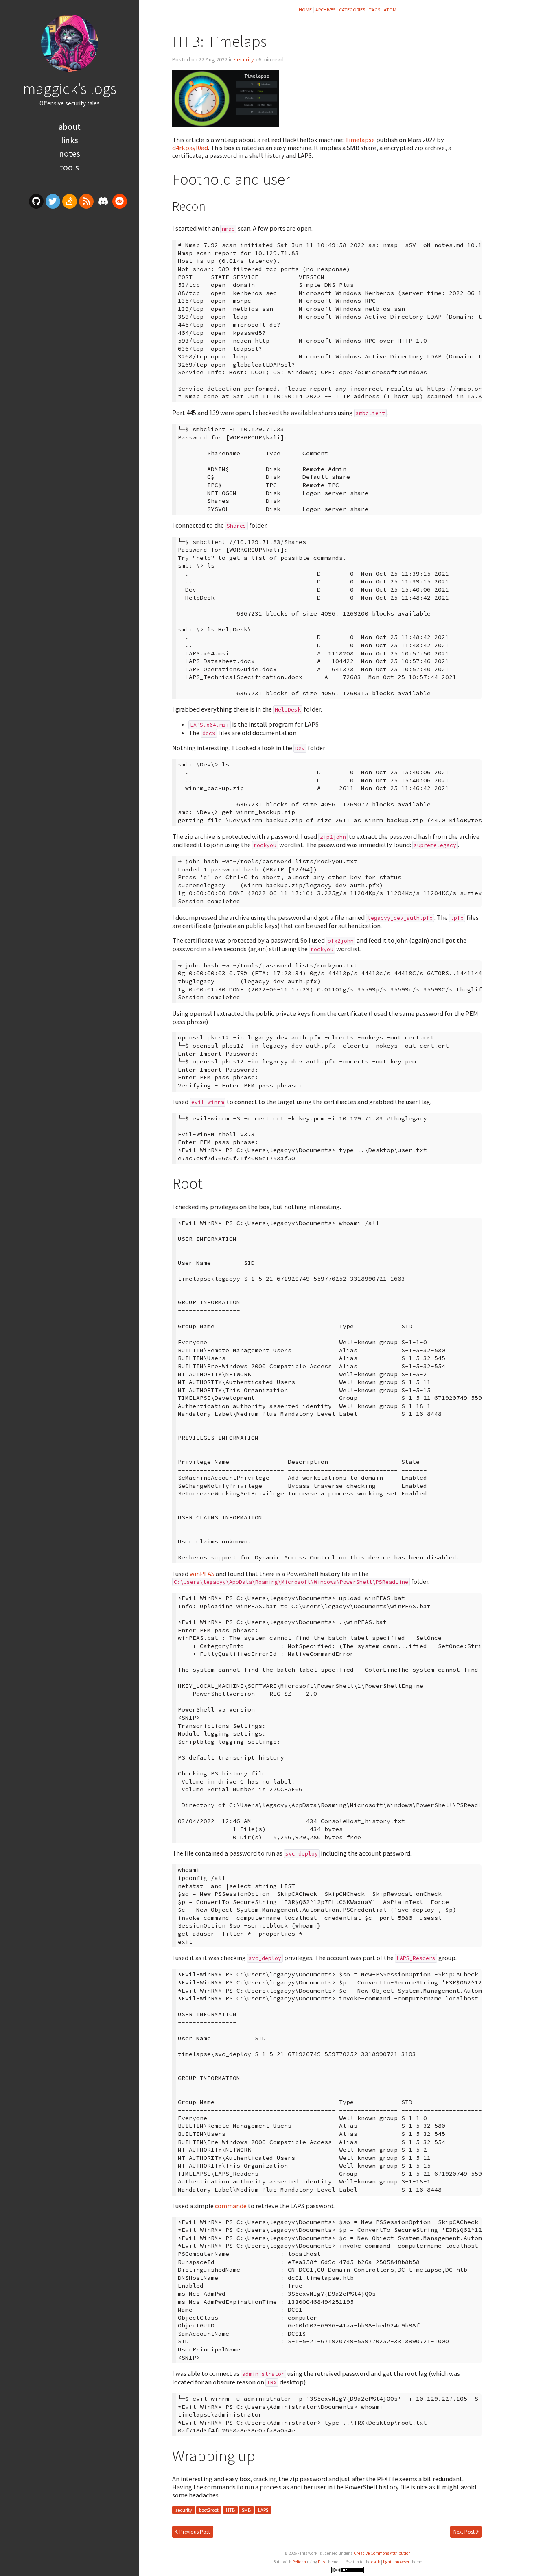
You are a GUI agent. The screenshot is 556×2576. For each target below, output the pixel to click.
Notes (70, 154)
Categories (352, 10)
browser (402, 2562)
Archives (325, 10)
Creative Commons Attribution (382, 2553)
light (387, 2562)
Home (305, 10)
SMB (246, 2510)
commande (231, 2206)
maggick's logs (70, 88)
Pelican (299, 2562)
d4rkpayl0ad (190, 148)
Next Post (465, 2532)
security (244, 59)
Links (70, 140)
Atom (390, 10)
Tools (69, 167)
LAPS (263, 2510)
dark (376, 2562)
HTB (230, 2510)
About (70, 127)
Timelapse (360, 140)
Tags (374, 10)
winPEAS (202, 1574)
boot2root (209, 2510)
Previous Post (194, 2532)
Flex (322, 2562)
